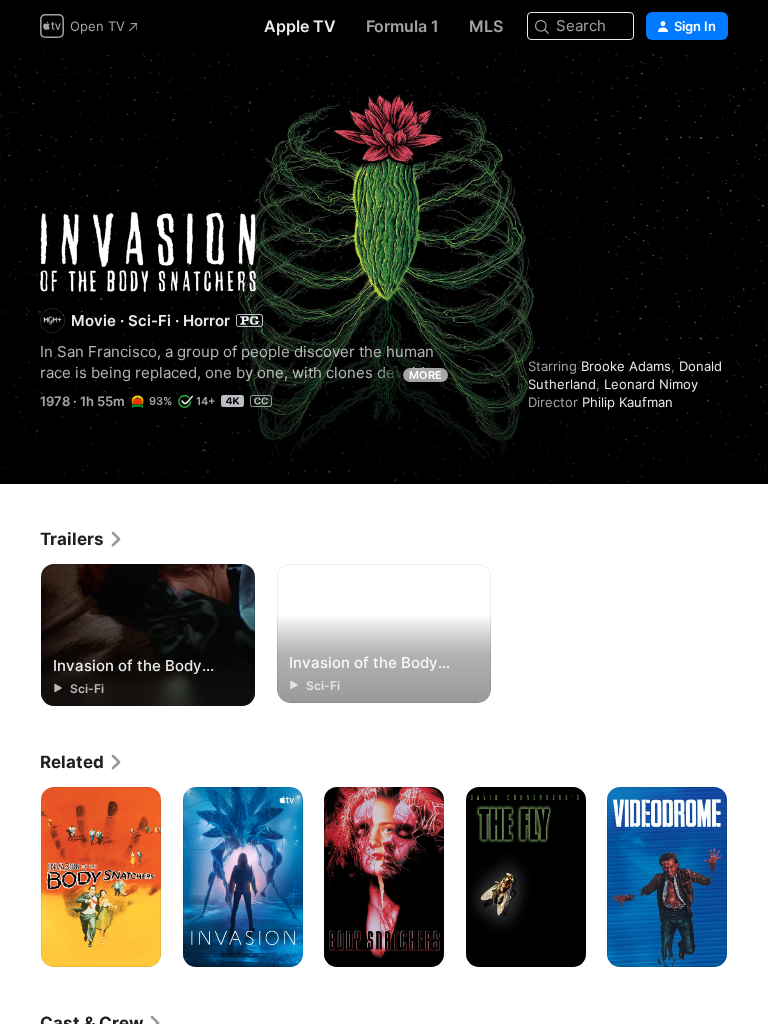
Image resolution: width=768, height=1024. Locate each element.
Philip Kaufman (627, 402)
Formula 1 (402, 26)
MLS (486, 26)
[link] (82, 539)
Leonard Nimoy (651, 384)
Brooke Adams (626, 366)
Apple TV (300, 26)
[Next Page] (748, 877)
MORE (425, 375)
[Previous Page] (20, 877)
